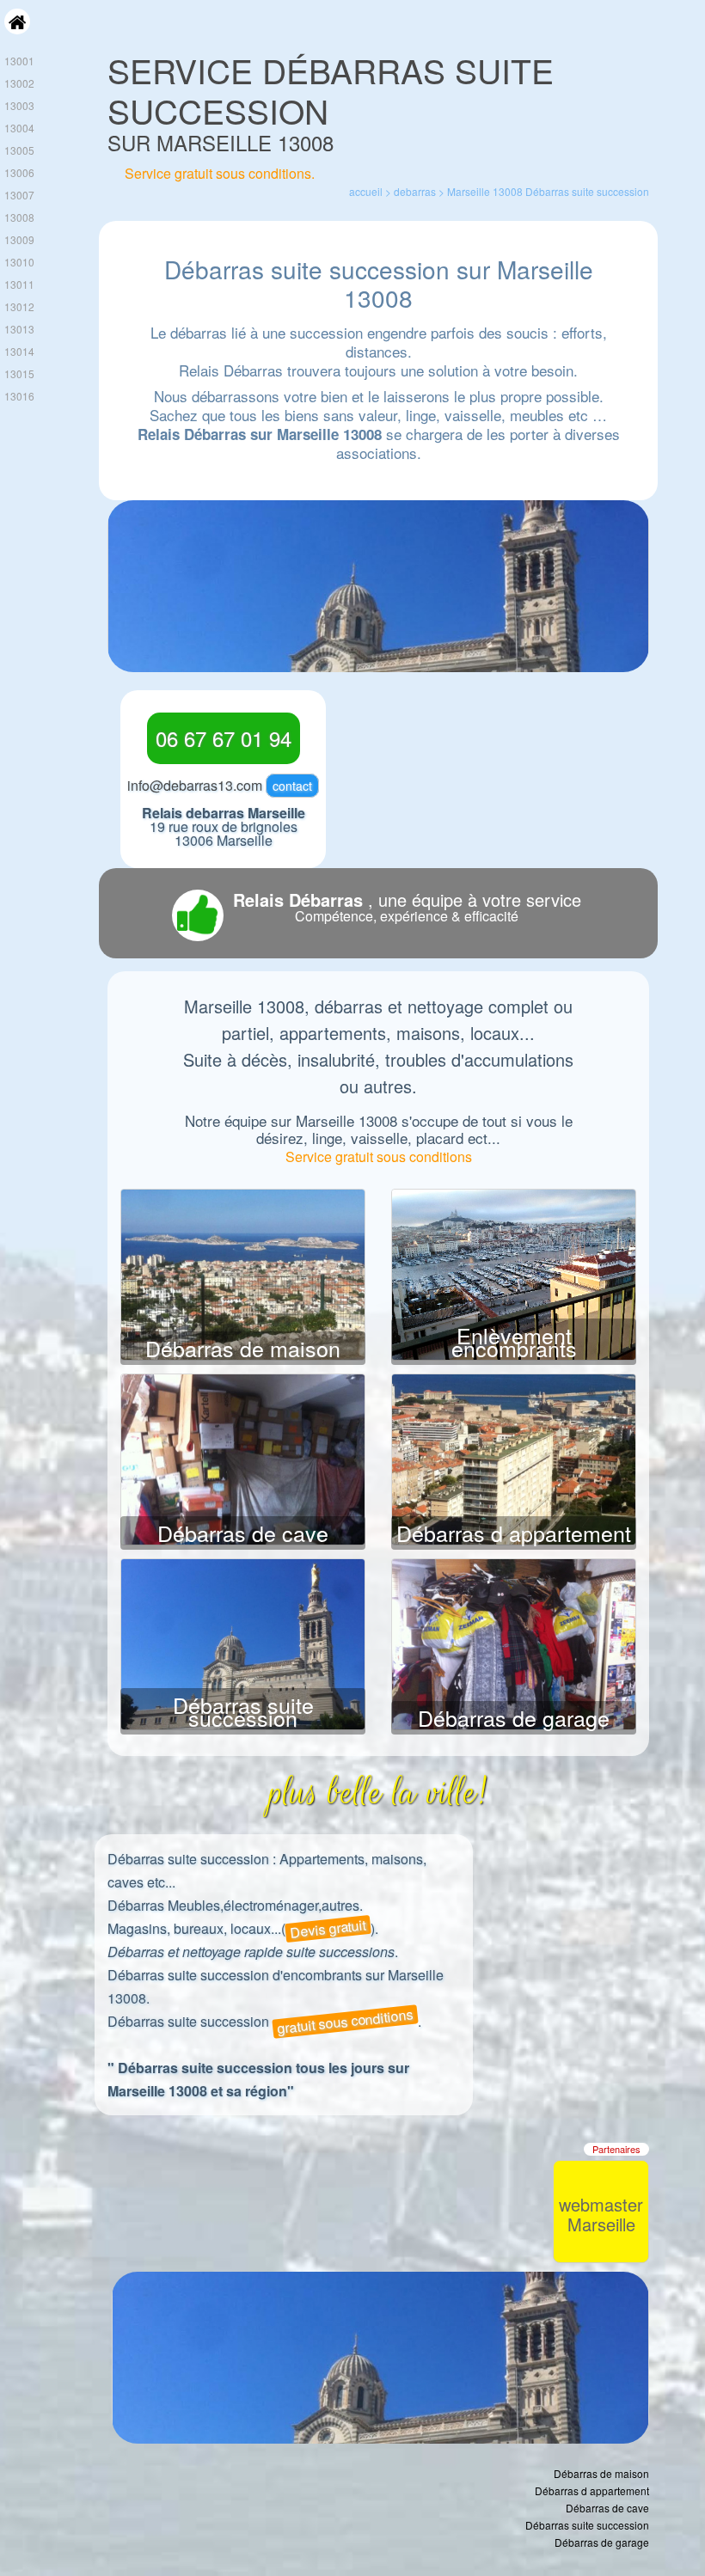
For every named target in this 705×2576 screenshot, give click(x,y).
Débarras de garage (514, 1717)
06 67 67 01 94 (224, 738)
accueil (366, 191)
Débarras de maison (243, 1348)
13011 (19, 284)
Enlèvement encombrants (514, 1341)
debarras (415, 191)
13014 (19, 351)
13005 (19, 150)
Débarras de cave (243, 1533)
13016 (19, 396)
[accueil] (17, 30)
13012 (19, 306)
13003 (19, 105)
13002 (19, 83)
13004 (19, 128)
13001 (19, 61)
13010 (19, 262)
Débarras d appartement (514, 1533)
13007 (19, 195)
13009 (19, 239)
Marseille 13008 (485, 191)
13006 (19, 172)
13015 (19, 373)
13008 (19, 217)
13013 (19, 329)
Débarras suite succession (243, 1711)
